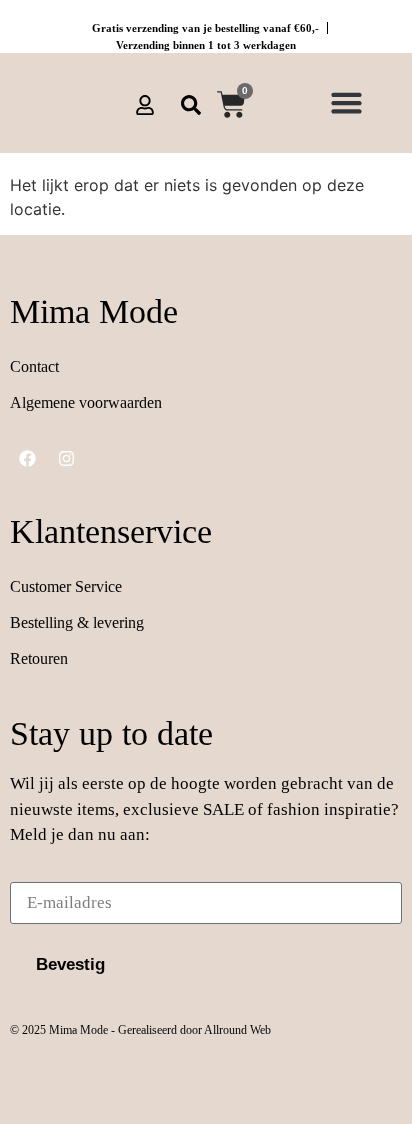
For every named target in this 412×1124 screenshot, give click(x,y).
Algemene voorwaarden (86, 402)
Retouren (39, 658)
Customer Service (66, 586)
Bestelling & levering (77, 622)
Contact (34, 366)
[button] (346, 102)
